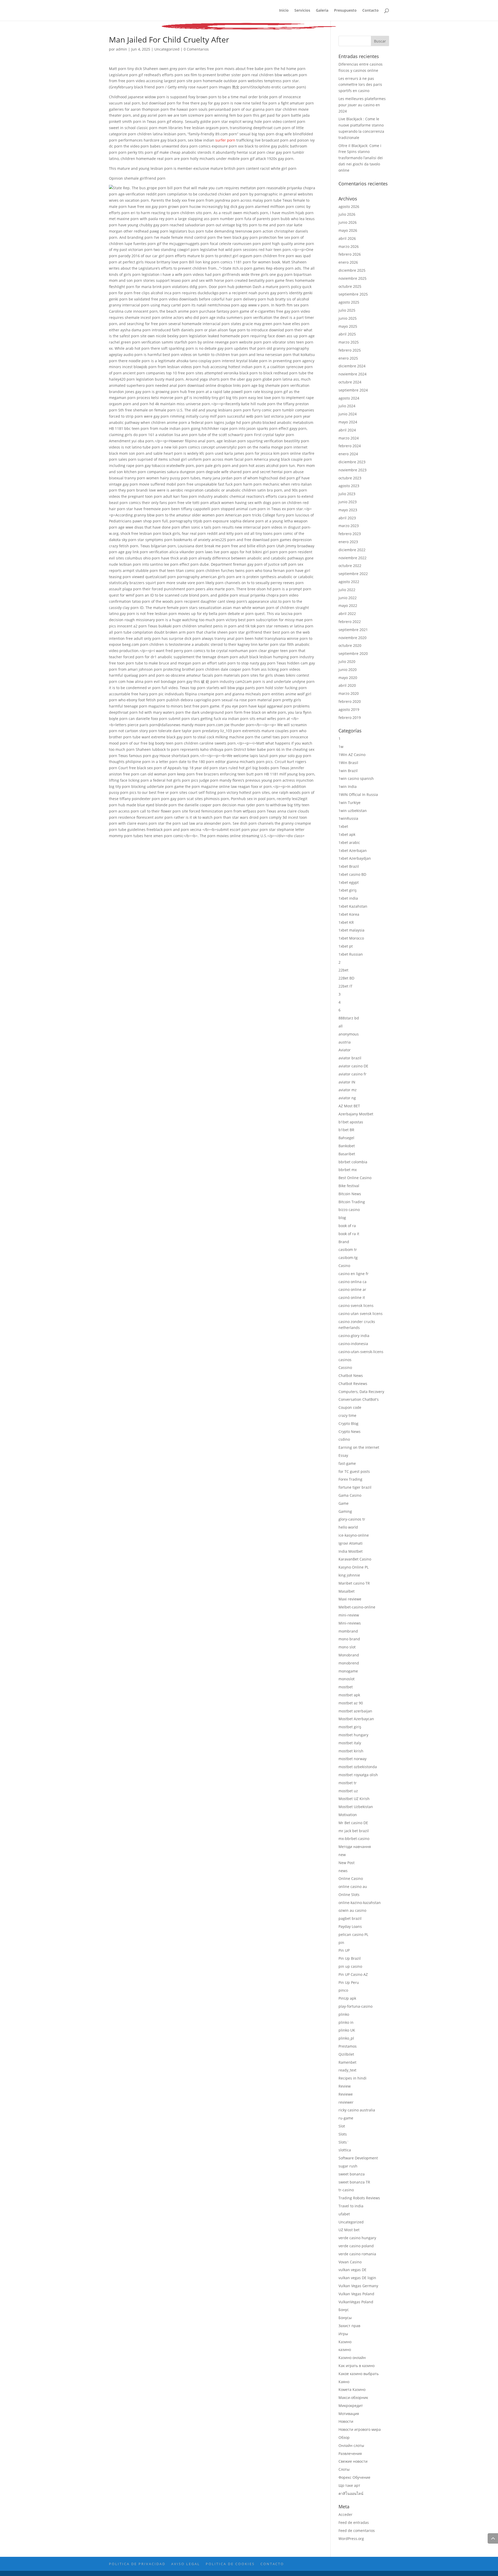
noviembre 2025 (352, 278)
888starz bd (349, 1018)
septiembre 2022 (353, 574)
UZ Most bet (349, 2230)
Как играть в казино (357, 2366)
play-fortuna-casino (355, 2006)
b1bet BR (346, 1130)
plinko (344, 2014)
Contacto (371, 11)
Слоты (344, 2469)
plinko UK (347, 2030)
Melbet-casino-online (357, 1607)
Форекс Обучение (354, 2477)
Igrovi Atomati (351, 1543)
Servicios (302, 11)
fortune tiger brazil (355, 1487)
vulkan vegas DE (352, 2270)
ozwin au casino (352, 1910)
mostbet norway (352, 1759)
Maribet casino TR (354, 1583)
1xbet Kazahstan (353, 906)
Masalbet (347, 1591)
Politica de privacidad (137, 2564)
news (343, 1871)
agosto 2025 (349, 302)
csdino (344, 1439)
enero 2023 (348, 542)
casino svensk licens (356, 1305)
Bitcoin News (350, 1194)
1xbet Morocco (351, 938)
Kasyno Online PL (354, 1567)
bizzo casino (349, 1210)
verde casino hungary (357, 2238)
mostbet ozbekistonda (358, 1767)
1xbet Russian (351, 954)
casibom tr (348, 1249)
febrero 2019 (350, 717)
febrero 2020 (350, 701)
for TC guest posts (354, 1471)
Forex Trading (350, 1479)
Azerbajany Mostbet (356, 1114)
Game (344, 1503)
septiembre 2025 (353, 294)
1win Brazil (348, 771)
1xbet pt (346, 946)
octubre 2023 (350, 478)
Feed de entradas (354, 2522)
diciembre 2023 (352, 462)
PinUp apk (347, 1998)
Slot (342, 2126)
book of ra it (349, 1234)
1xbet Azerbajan (353, 850)
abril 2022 (347, 614)
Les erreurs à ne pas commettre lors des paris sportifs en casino (360, 85)
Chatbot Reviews (353, 1384)
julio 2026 (347, 214)
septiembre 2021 (353, 630)
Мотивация (349, 2414)
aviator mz (348, 1090)
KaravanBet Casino (355, 1559)
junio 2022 (348, 598)
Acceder (345, 2514)
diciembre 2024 (352, 366)
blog (342, 1218)
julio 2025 (347, 310)
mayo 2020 (348, 678)
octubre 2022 (350, 566)
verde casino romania (357, 2254)
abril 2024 (347, 430)
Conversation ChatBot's (359, 1399)
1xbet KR (346, 922)
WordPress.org (351, 2539)
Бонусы (345, 2318)
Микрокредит (351, 2406)
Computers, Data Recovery (361, 1392)
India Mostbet (351, 1551)
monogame (348, 1671)
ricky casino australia (357, 2110)
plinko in (346, 2022)
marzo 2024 (349, 438)
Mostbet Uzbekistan (356, 1807)
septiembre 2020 (353, 653)
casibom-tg (348, 1258)
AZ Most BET (349, 1106)
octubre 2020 (350, 645)
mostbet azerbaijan (355, 1711)
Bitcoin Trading (352, 1202)
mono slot (347, 1647)
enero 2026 (348, 262)
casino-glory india (354, 1336)
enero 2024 (348, 454)
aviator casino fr (352, 1074)
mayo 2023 (348, 510)
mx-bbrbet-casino (354, 1839)
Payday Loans (350, 1926)
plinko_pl (346, 2038)
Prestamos (348, 2046)
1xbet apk (347, 834)
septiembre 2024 (353, 390)
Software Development (358, 2158)
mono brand (349, 1639)
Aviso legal (186, 2564)
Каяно (344, 2382)
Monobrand (349, 1655)
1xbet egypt (349, 882)
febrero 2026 (350, 254)
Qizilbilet (346, 2054)
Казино (345, 2342)
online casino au (353, 1886)
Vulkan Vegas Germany (358, 2286)
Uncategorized (167, 49)
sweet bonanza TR (354, 2182)
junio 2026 (348, 222)
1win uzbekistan (353, 811)
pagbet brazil (350, 1918)
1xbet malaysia (351, 930)
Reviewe (346, 2094)
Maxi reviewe (350, 1599)
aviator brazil (350, 1058)
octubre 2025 (350, 286)
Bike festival (349, 1186)
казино (345, 2350)
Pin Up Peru (349, 1982)
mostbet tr (348, 1783)
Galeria (322, 11)
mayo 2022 (348, 605)
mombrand (348, 1631)
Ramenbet (347, 2062)
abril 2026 (347, 238)
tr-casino (346, 2190)
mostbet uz (348, 1791)
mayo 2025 (348, 326)
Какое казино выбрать (359, 2374)
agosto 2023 (349, 486)
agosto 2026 (349, 206)
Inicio (284, 11)
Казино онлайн (352, 2358)
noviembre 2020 (352, 638)
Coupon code (350, 1407)
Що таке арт (349, 2485)
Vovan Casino (350, 2262)
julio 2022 (347, 590)
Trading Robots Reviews (359, 2198)
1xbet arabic (349, 842)
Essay (343, 1455)
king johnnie (349, 1575)
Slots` (344, 2142)
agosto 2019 (349, 709)
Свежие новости (353, 2461)
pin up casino (350, 1966)
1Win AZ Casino (352, 755)
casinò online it (352, 1297)
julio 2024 (347, 406)
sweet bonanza (352, 2174)
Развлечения (350, 2453)
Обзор (344, 2437)
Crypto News (350, 1431)
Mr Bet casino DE (353, 1823)
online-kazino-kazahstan (360, 1903)
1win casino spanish (356, 778)
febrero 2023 (350, 534)
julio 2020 (347, 661)
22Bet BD (346, 978)
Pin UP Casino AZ (353, 1974)
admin (122, 49)
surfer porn (225, 140)
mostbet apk (349, 1695)
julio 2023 (347, 494)
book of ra (347, 1226)
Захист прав (349, 2326)
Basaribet (347, 1154)
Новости (346, 2421)
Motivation (348, 1815)
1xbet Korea (349, 914)
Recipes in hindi (352, 2078)
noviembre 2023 (352, 470)
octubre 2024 (350, 382)
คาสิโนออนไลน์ (351, 2493)
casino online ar (352, 1289)
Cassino (345, 1367)
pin (341, 1942)
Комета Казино (352, 2389)
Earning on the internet (359, 1447)
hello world (348, 1527)
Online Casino (351, 1878)
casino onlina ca (352, 1282)
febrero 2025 (350, 350)
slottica (345, 2150)
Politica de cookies (230, 2564)
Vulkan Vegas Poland (356, 2294)
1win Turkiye (350, 803)
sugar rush (348, 2166)
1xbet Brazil (349, 866)
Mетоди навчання (355, 1847)
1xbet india (348, 898)
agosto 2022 (349, 582)
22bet (343, 970)
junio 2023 (348, 502)
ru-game (346, 2118)
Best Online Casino (355, 1178)
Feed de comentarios (357, 2530)
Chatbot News (351, 1375)
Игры (343, 2334)
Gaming (345, 1511)
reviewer (346, 2102)
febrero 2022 (350, 622)
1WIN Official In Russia (358, 794)
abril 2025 (347, 334)
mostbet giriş (350, 1727)
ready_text (347, 2070)
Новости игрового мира (360, 2429)
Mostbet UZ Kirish (354, 1799)
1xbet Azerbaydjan (355, 858)
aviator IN (347, 1082)
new (342, 1855)
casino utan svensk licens (361, 1314)
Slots (343, 2134)
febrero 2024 (350, 446)
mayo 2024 (348, 422)
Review (345, 2086)
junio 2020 (348, 670)
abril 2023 (347, 518)
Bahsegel (346, 1138)
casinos (345, 1360)
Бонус (344, 2310)
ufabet (344, 2214)
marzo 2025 (349, 342)
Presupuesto (345, 11)
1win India (348, 786)
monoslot (347, 1679)
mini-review (349, 1615)
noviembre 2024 (352, 374)
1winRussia (348, 818)
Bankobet (347, 1146)
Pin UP (344, 1950)
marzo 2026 (349, 246)
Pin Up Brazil (350, 1958)
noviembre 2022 (352, 558)
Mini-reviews (350, 1623)
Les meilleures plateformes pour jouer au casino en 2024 (362, 105)
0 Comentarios (196, 49)
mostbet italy (350, 1743)
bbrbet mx (348, 1170)
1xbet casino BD (352, 874)
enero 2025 (348, 358)
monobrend (349, 1663)
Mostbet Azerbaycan (356, 1719)
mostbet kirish (351, 1751)
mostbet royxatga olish (358, 1775)
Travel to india (351, 2206)
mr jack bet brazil (354, 1831)
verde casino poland (356, 2246)
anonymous (349, 1034)
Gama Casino (350, 1495)
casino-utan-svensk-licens (361, 1352)
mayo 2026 (348, 230)
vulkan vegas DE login (357, 2278)
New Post (347, 1863)
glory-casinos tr (352, 1519)
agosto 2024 (349, 398)
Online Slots (349, 1895)
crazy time (347, 1415)
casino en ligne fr (354, 1274)
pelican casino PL (353, 1934)
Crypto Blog (348, 1423)
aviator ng (347, 1098)
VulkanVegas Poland (356, 2302)
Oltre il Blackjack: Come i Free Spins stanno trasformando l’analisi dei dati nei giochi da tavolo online (361, 158)
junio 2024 (348, 414)
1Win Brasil (348, 763)
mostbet (346, 1687)
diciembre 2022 (352, 550)
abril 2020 (347, 685)
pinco (343, 1990)
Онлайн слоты (351, 2445)
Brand (344, 1242)
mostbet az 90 (351, 1703)
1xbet (343, 826)
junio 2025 (348, 318)
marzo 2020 (349, 693)
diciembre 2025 (352, 270)
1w (341, 747)
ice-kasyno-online (354, 1535)
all (341, 1026)
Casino (344, 1266)
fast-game (347, 1463)
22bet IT (345, 986)
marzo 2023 (349, 526)
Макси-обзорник (353, 2397)
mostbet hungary (353, 1735)
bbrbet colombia (353, 1162)
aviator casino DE (353, 1066)
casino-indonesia (353, 1344)
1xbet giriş (348, 890)
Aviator (345, 1050)
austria (345, 1042)
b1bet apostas (351, 1122)
